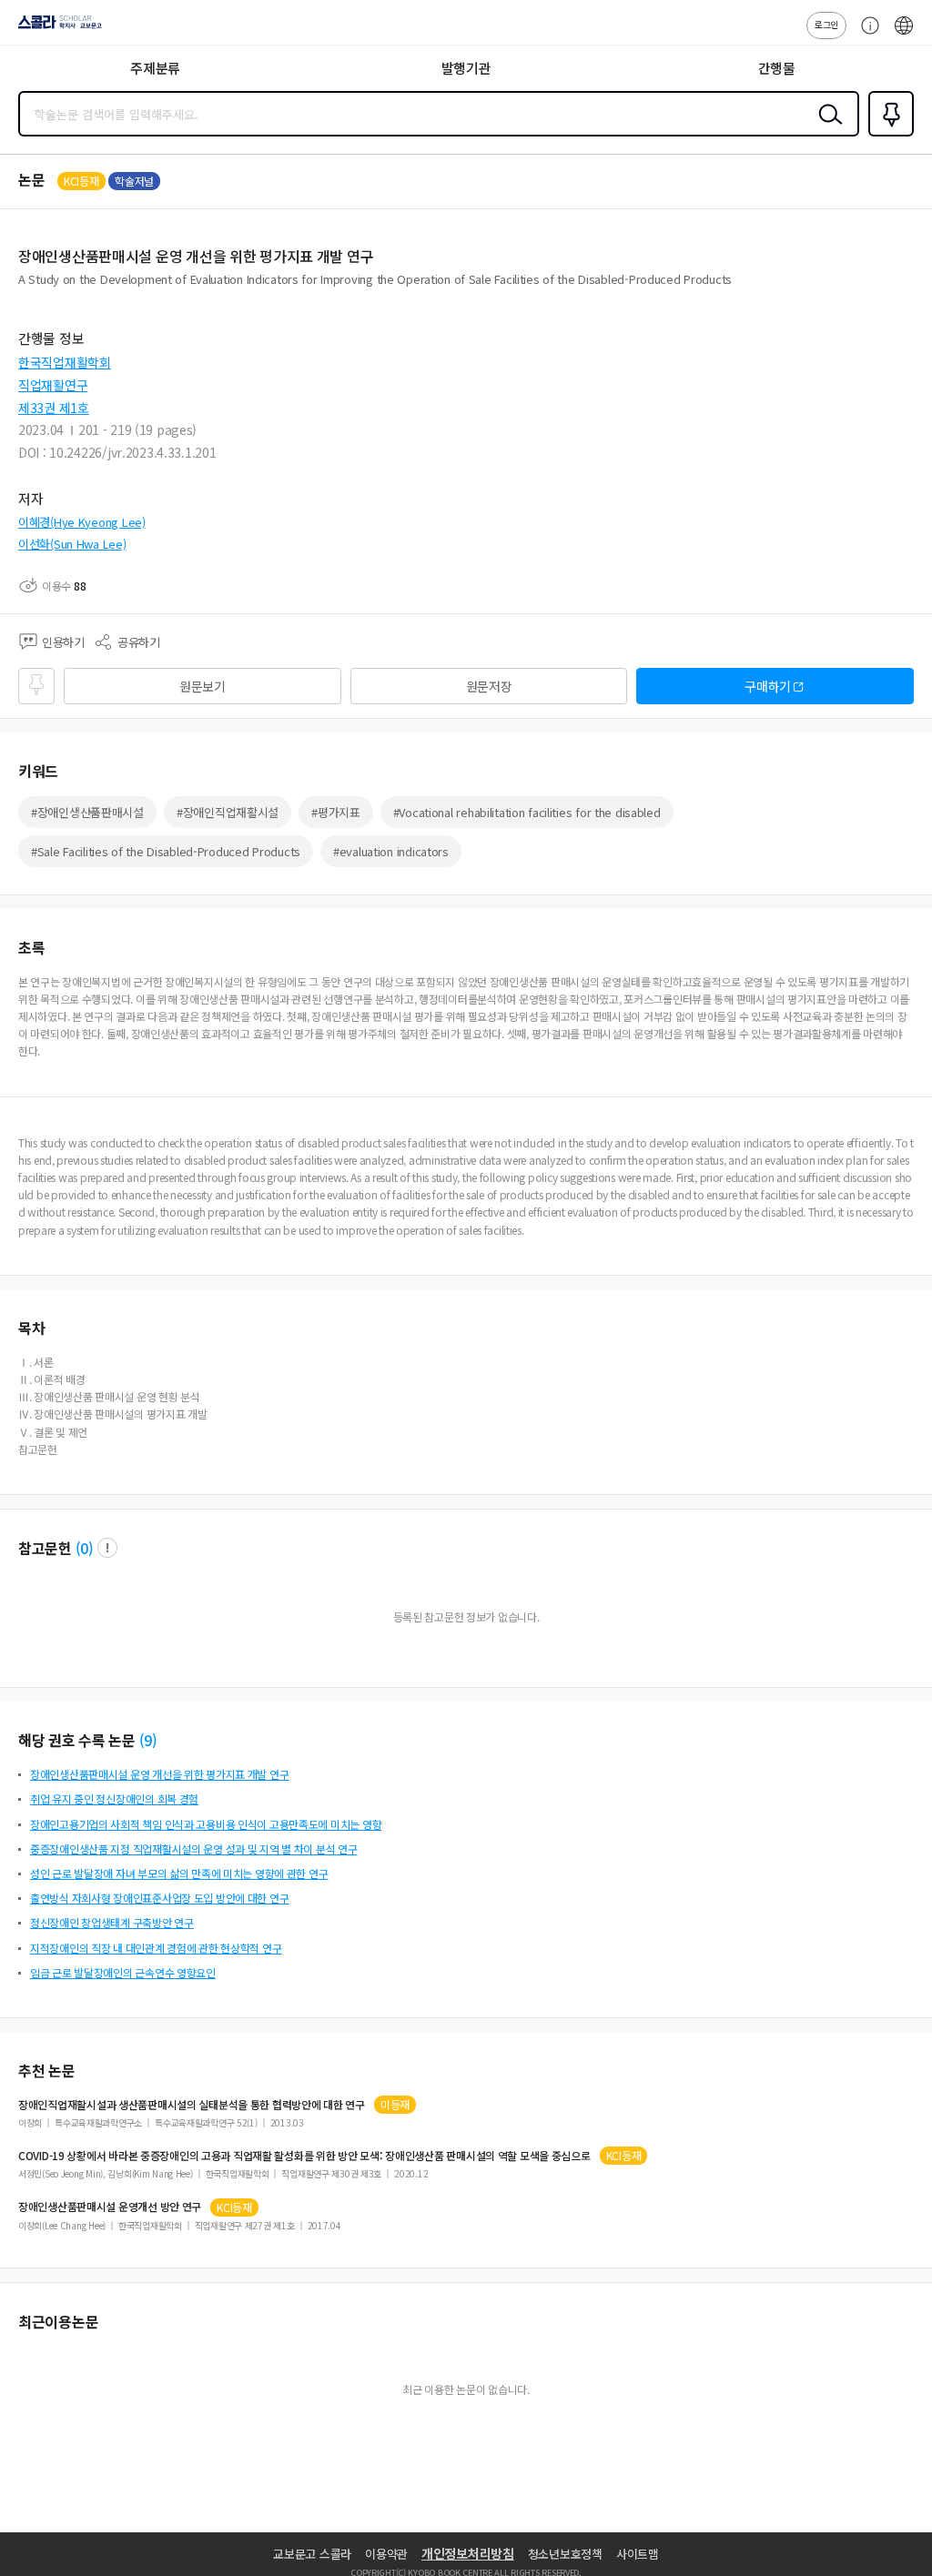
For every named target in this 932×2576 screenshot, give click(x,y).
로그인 (826, 24)
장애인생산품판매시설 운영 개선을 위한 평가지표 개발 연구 (159, 1774)
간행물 (777, 68)
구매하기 (768, 686)
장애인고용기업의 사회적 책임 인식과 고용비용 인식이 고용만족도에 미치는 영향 (206, 1824)
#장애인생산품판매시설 (87, 812)
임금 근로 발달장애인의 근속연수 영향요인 (123, 1972)
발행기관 (466, 68)
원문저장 (489, 686)
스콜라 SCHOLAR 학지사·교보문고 (56, 28)
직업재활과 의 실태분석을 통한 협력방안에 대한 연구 (192, 2105)
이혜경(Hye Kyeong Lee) (82, 522)
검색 (826, 128)
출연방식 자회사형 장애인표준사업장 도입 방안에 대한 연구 (159, 1898)
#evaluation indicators (391, 851)
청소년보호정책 (565, 2554)
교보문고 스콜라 (312, 2554)
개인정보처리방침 (468, 2553)
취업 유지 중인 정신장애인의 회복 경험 (114, 1798)
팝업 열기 (107, 1548)
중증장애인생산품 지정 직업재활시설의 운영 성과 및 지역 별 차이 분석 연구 (194, 1849)
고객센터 (866, 35)
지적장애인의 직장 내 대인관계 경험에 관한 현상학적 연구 (156, 1948)
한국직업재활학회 (65, 362)
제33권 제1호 (54, 408)
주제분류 (155, 68)
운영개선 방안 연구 (110, 2207)
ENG (904, 35)
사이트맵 (638, 2554)
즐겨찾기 (887, 135)
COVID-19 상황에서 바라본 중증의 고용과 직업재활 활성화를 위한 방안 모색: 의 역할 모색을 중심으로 (304, 2156)
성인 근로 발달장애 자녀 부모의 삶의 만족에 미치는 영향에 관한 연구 (179, 1873)
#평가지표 (336, 812)
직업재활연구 (53, 385)
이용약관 (386, 2554)
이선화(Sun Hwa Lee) (72, 544)
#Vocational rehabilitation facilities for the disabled (527, 812)
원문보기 (203, 686)
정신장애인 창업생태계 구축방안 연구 (112, 1922)
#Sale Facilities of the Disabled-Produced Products (166, 851)
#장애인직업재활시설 (228, 812)
